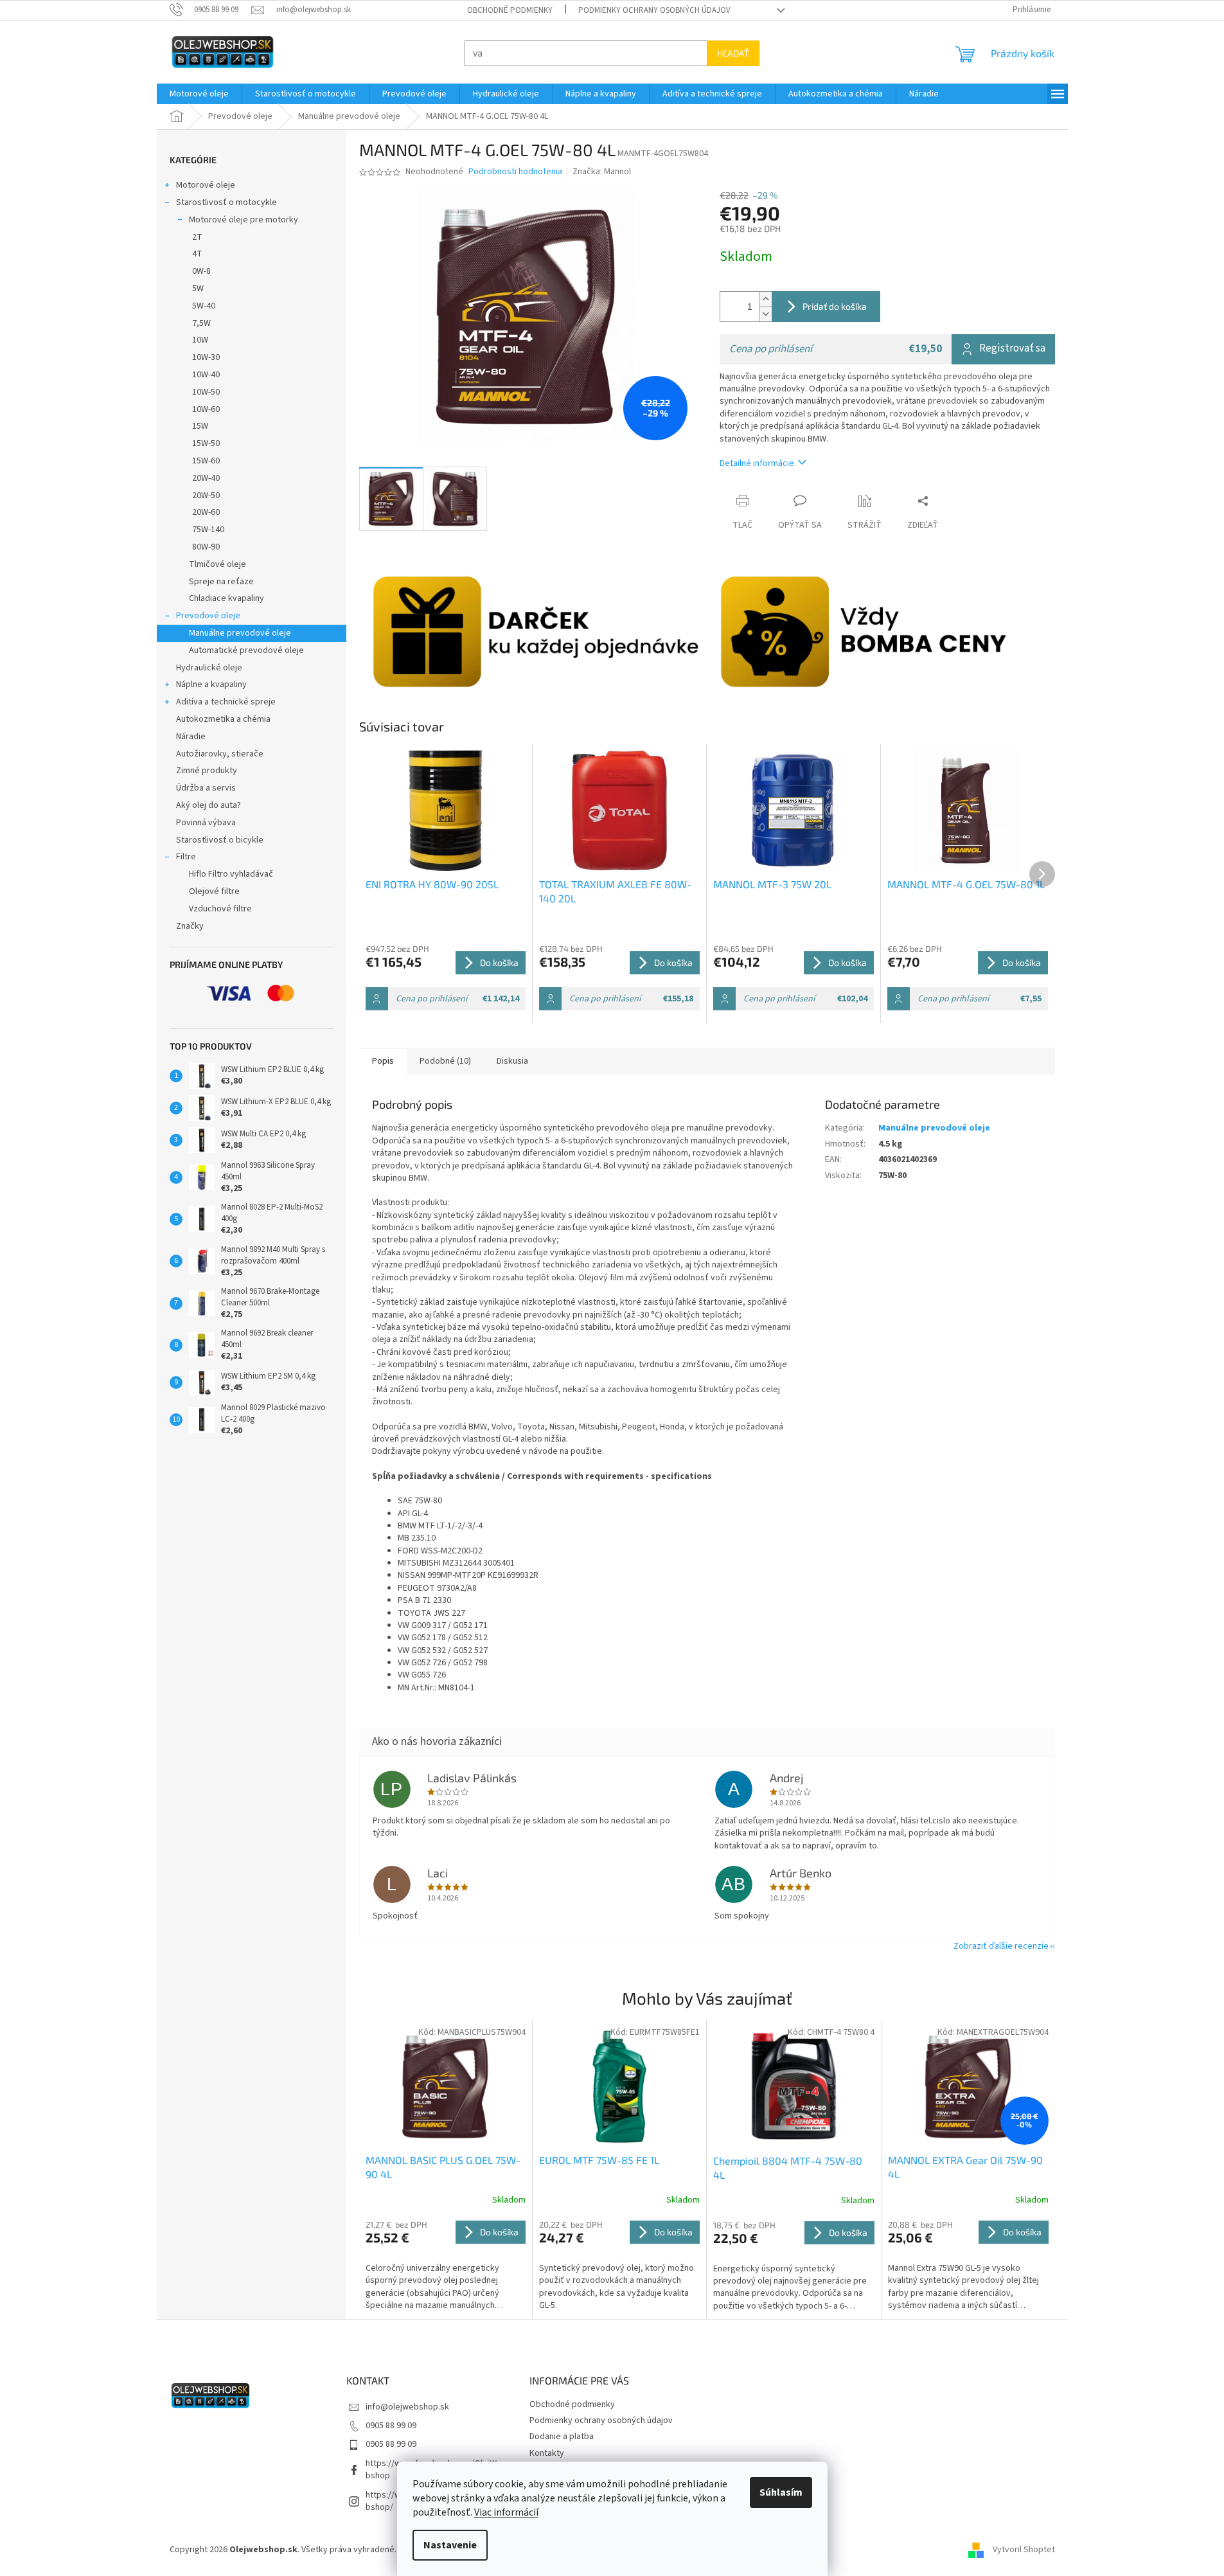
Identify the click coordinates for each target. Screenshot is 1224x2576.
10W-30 (206, 357)
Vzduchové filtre (220, 909)
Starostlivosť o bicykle (220, 840)
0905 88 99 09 (391, 2426)
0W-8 (201, 271)
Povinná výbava (206, 823)
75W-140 (208, 530)
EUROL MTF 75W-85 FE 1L (599, 2160)
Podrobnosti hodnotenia (515, 172)
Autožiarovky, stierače (220, 754)
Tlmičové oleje (217, 564)
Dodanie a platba (562, 2437)
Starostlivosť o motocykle (226, 202)
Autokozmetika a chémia (223, 719)
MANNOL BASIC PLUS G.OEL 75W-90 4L (443, 2167)
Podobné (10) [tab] (445, 1061)
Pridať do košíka (835, 306)
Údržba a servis (206, 788)
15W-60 (206, 461)
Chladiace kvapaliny (226, 598)
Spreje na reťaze (221, 582)
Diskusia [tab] (512, 1061)
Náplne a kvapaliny (211, 684)
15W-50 (206, 443)
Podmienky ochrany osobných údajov (654, 10)
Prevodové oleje (208, 616)
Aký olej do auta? (208, 805)
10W (200, 340)
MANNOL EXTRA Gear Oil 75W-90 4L (965, 2167)
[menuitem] (199, 94)
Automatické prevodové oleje (246, 650)
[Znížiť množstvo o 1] (765, 314)
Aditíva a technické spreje (226, 702)
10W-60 (206, 409)
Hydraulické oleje (209, 668)
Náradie (191, 737)
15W (200, 426)
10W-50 (206, 392)
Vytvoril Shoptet (1024, 2550)
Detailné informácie (757, 463)
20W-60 (206, 512)
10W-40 (206, 375)
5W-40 (204, 306)
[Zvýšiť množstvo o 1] (765, 299)
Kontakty (547, 2453)
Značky (190, 926)
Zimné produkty (207, 771)
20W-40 (206, 478)
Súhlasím (781, 2492)
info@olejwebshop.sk (407, 2407)
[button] (446, 2266)
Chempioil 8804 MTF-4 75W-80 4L (788, 2168)
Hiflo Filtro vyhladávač (231, 874)
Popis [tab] (383, 1061)
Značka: (602, 172)
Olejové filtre (214, 891)
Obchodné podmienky (510, 10)
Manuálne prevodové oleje (240, 633)
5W (198, 289)
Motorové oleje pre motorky (244, 220)
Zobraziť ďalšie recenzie (1001, 1946)
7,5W (201, 323)
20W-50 (206, 496)
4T (197, 254)
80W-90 (206, 547)
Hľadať (733, 53)
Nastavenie (450, 2545)
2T (197, 237)
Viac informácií (506, 2512)
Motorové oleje (206, 185)
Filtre (186, 857)
